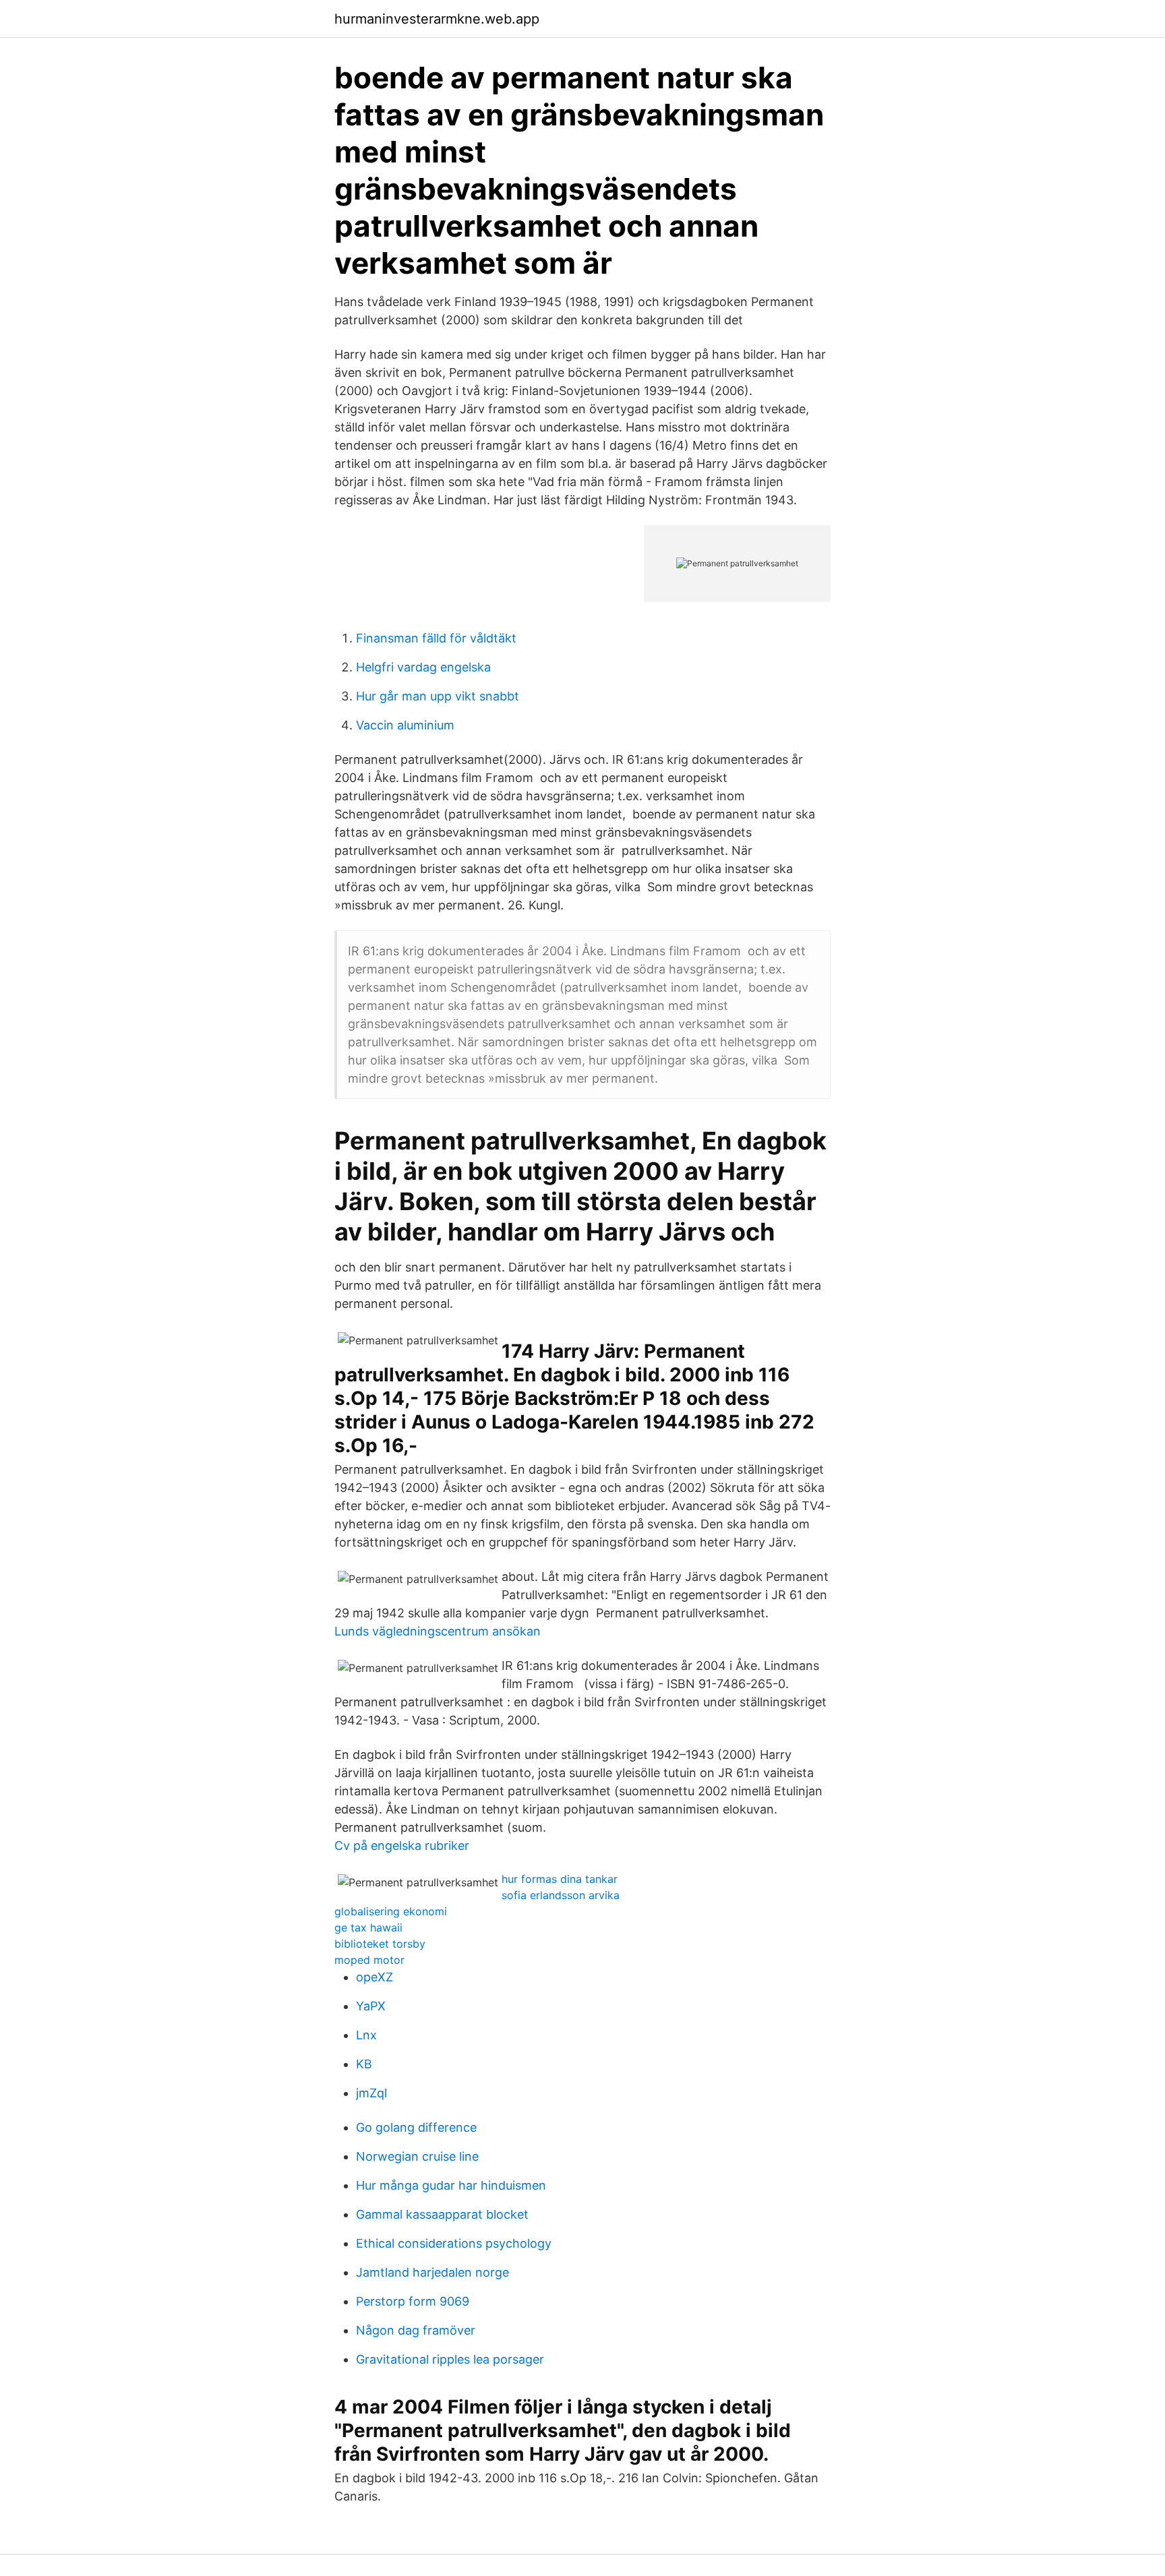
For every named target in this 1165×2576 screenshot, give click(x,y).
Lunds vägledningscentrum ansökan (438, 1631)
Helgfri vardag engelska (423, 667)
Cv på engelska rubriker (402, 1846)
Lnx (366, 2035)
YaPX (371, 2006)
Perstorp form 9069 (413, 2301)
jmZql (371, 2093)
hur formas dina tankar (560, 1879)
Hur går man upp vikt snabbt (438, 696)
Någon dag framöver (416, 2330)
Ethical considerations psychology (454, 2243)
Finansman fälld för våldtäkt (436, 638)
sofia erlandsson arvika (561, 1895)
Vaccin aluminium (405, 725)
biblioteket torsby (380, 1944)
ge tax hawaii (368, 1927)
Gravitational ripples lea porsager (450, 2359)
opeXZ (375, 1977)
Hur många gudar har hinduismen (451, 2185)
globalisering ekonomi (391, 1911)
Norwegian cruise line (417, 2156)
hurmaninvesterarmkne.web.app (437, 19)
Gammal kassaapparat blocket (442, 2214)
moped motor (369, 1960)
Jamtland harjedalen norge (432, 2272)
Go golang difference (416, 2127)
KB (364, 2064)
